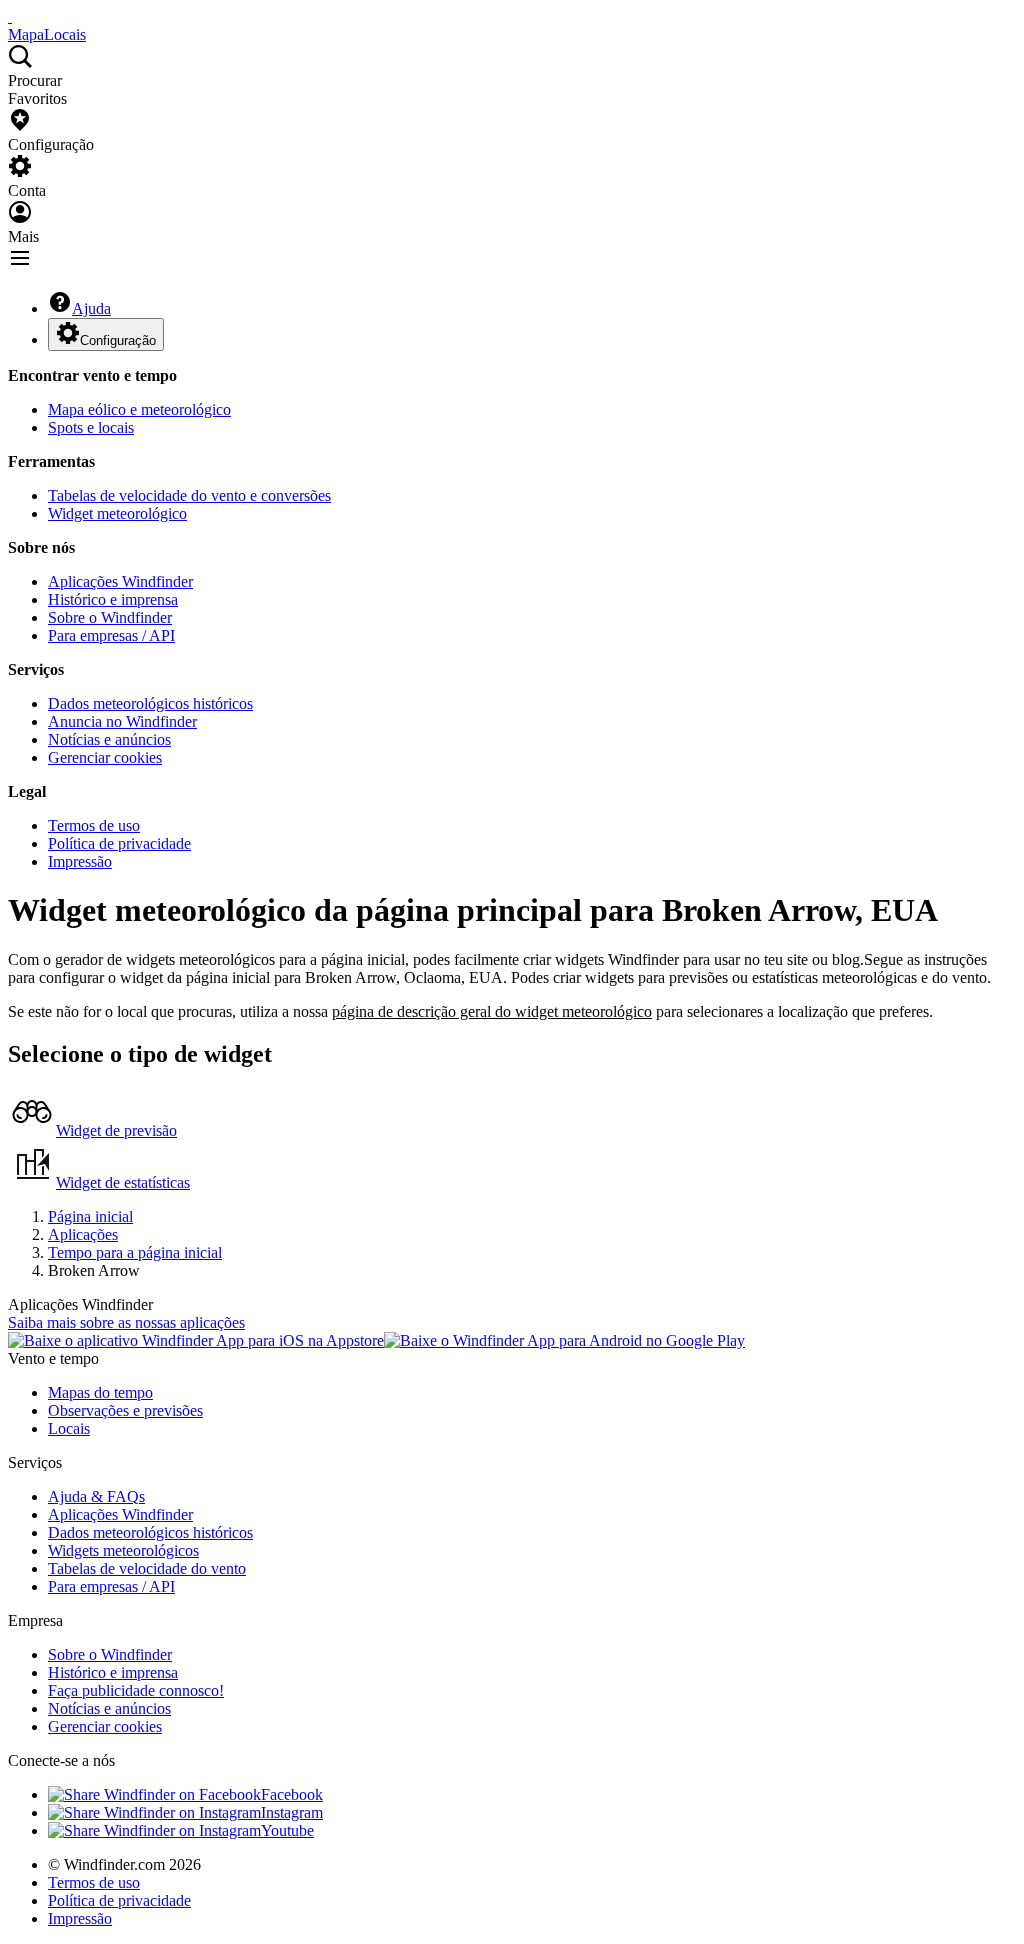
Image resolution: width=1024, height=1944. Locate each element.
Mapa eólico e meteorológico (139, 409)
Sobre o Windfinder (110, 617)
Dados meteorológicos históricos (150, 703)
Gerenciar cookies (105, 757)
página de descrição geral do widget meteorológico (492, 1011)
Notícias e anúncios (109, 739)
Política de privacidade (119, 843)
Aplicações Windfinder (120, 581)
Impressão (80, 861)
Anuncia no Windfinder (122, 721)
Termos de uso (94, 825)
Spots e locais (91, 427)
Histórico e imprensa (113, 599)
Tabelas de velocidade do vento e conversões (189, 495)
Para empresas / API (111, 635)
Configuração (118, 340)
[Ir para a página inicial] (10, 16)
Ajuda (91, 308)
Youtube (287, 1830)
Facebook (292, 1794)
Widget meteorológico (117, 513)
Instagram (292, 1812)
